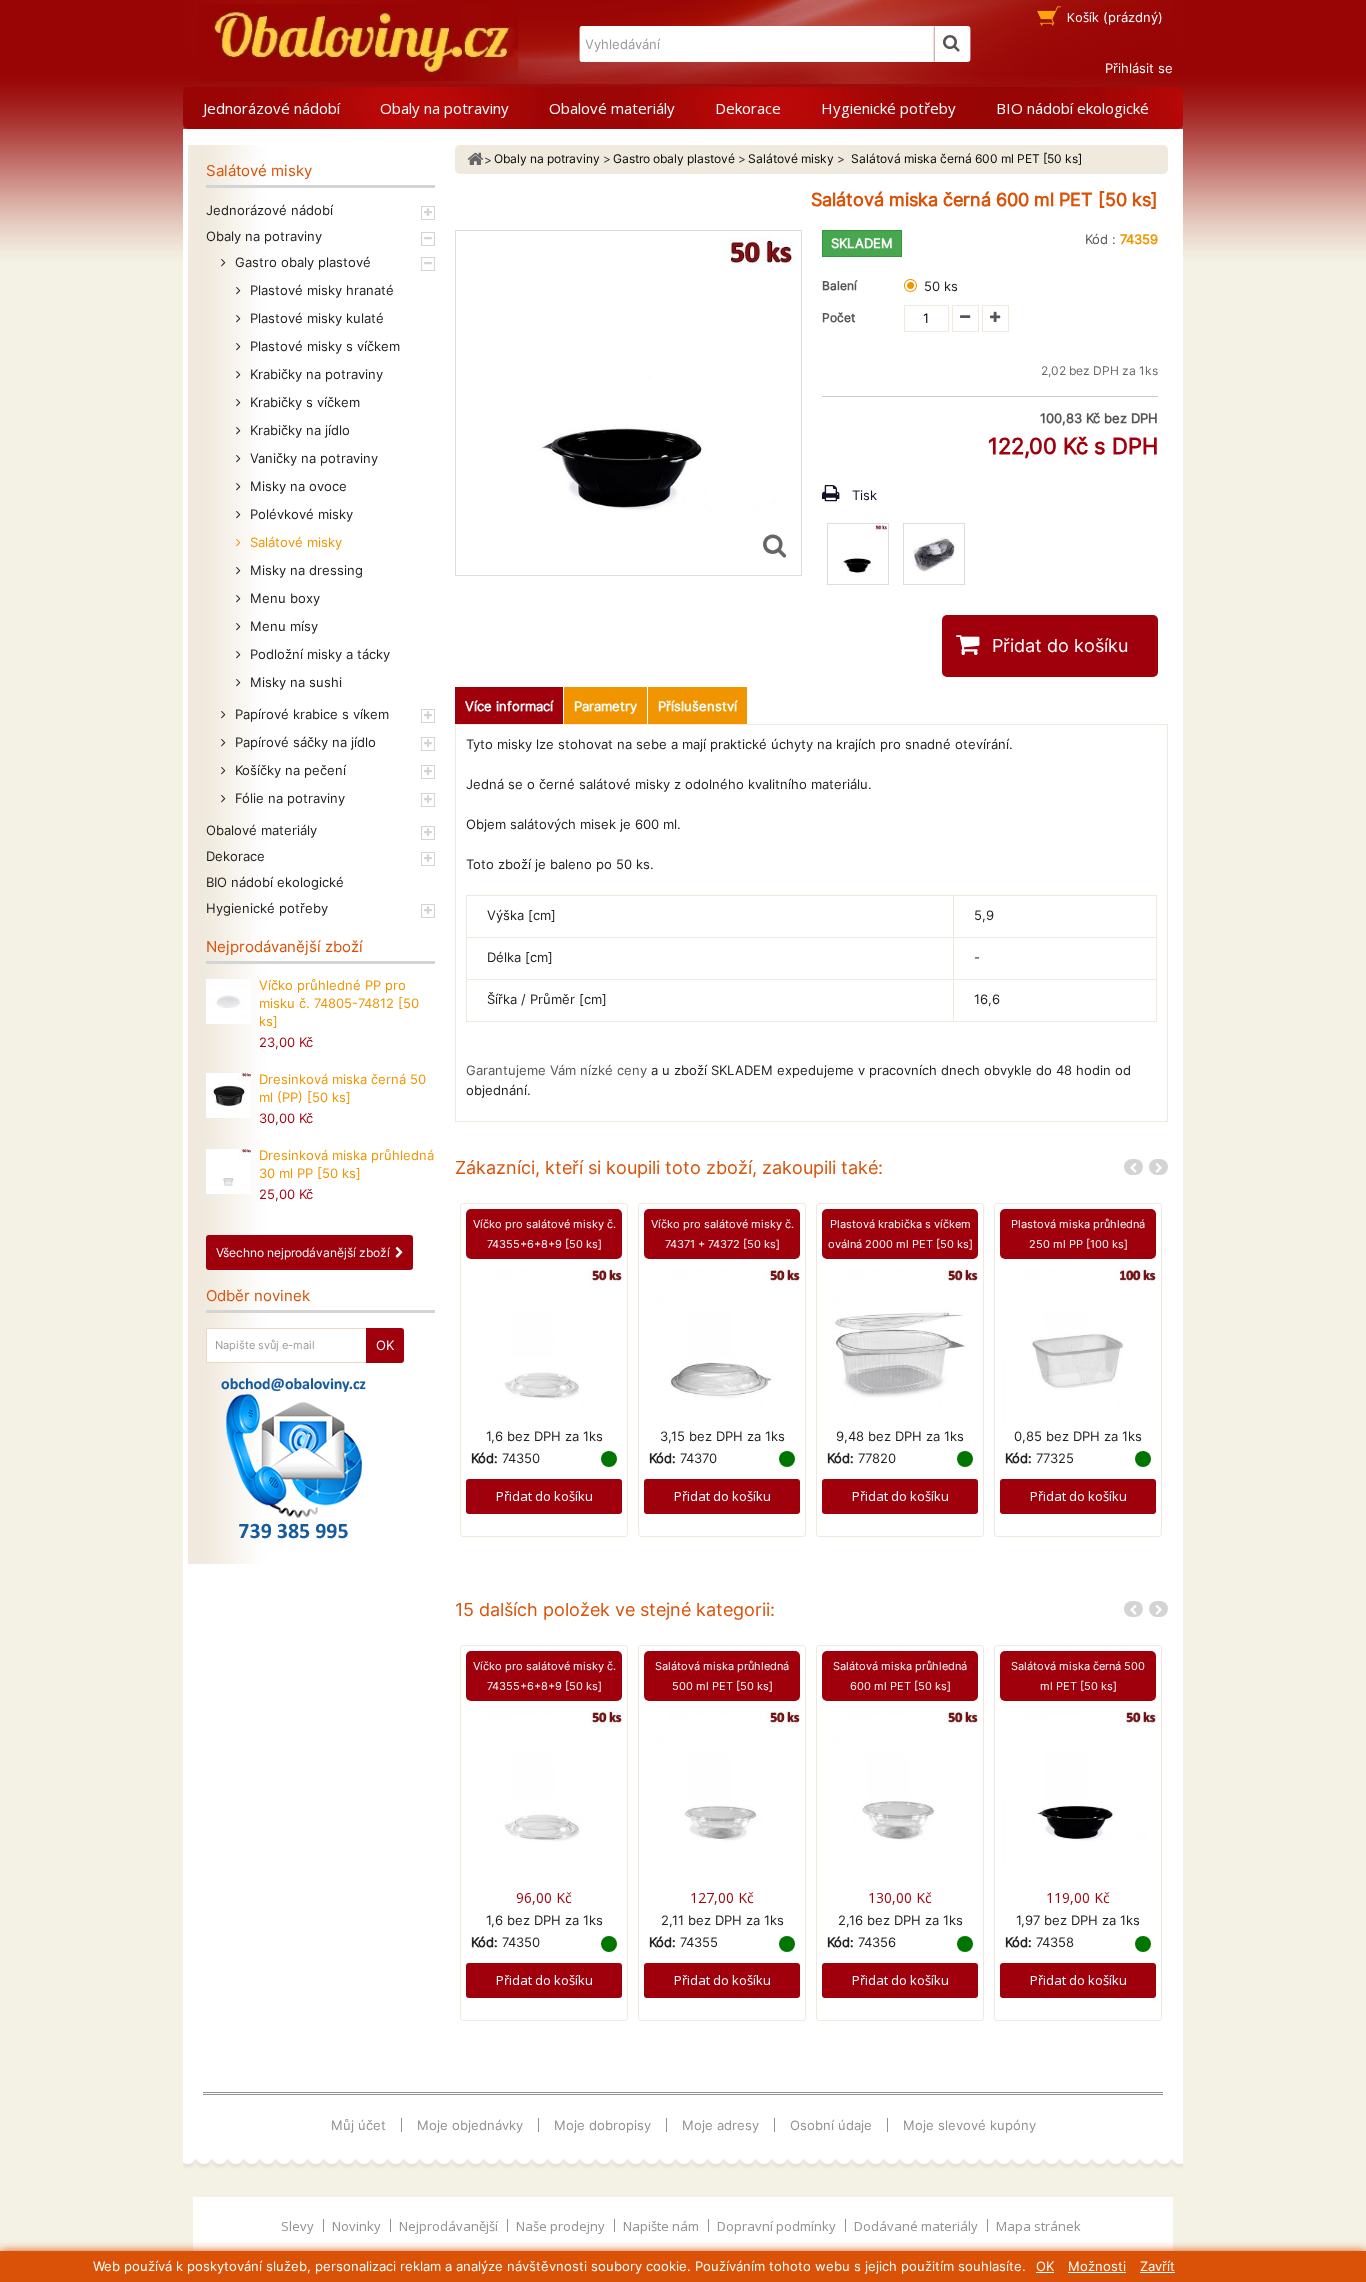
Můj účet (358, 2125)
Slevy (299, 2226)
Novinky (358, 2226)
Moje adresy (720, 2125)
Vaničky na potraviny (312, 458)
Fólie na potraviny (288, 798)
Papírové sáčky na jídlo (303, 742)
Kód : (1100, 239)
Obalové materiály (612, 108)
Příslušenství (697, 706)
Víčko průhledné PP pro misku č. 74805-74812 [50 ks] (339, 1003)
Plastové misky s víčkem (323, 346)
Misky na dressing (304, 570)
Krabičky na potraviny (314, 374)
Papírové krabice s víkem (310, 714)
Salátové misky (294, 542)
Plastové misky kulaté (315, 318)
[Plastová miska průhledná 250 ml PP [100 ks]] (1078, 1345)
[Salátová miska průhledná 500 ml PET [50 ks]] (722, 1788)
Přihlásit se (1139, 68)
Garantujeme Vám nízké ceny (556, 1070)
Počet (838, 317)
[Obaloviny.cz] (358, 42)
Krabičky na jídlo (298, 430)
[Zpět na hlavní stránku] (475, 159)
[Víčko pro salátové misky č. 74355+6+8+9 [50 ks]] (544, 1345)
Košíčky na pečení (288, 770)
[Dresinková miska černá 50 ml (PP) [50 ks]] (228, 1095)
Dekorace (748, 108)
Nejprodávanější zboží (284, 946)
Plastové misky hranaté (320, 290)
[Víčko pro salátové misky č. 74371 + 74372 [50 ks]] (722, 1345)
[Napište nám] (293, 1458)
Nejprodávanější (450, 2226)
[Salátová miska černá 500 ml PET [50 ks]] (1078, 1788)
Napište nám (662, 2226)
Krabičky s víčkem (303, 402)
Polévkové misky (299, 514)
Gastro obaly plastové (301, 262)
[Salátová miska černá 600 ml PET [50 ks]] (858, 554)
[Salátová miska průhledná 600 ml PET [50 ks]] (900, 1788)
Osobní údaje (831, 2125)
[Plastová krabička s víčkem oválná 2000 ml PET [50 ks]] (900, 1345)
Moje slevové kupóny (969, 2125)
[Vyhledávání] (952, 44)
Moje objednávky (470, 2125)
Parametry (605, 706)
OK (1045, 2266)
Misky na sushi (294, 682)
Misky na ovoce (296, 486)
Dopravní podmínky (778, 2226)
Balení (842, 285)
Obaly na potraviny (444, 108)
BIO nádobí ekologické (1072, 108)
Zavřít (1157, 2266)
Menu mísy (282, 626)
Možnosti (1097, 2266)
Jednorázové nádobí (271, 108)
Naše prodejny (562, 2226)
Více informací (509, 706)
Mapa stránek (1038, 2226)
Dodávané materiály (917, 2226)
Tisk (864, 495)
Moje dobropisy (602, 2125)
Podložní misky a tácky (318, 654)
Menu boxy (283, 598)
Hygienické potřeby (888, 108)
